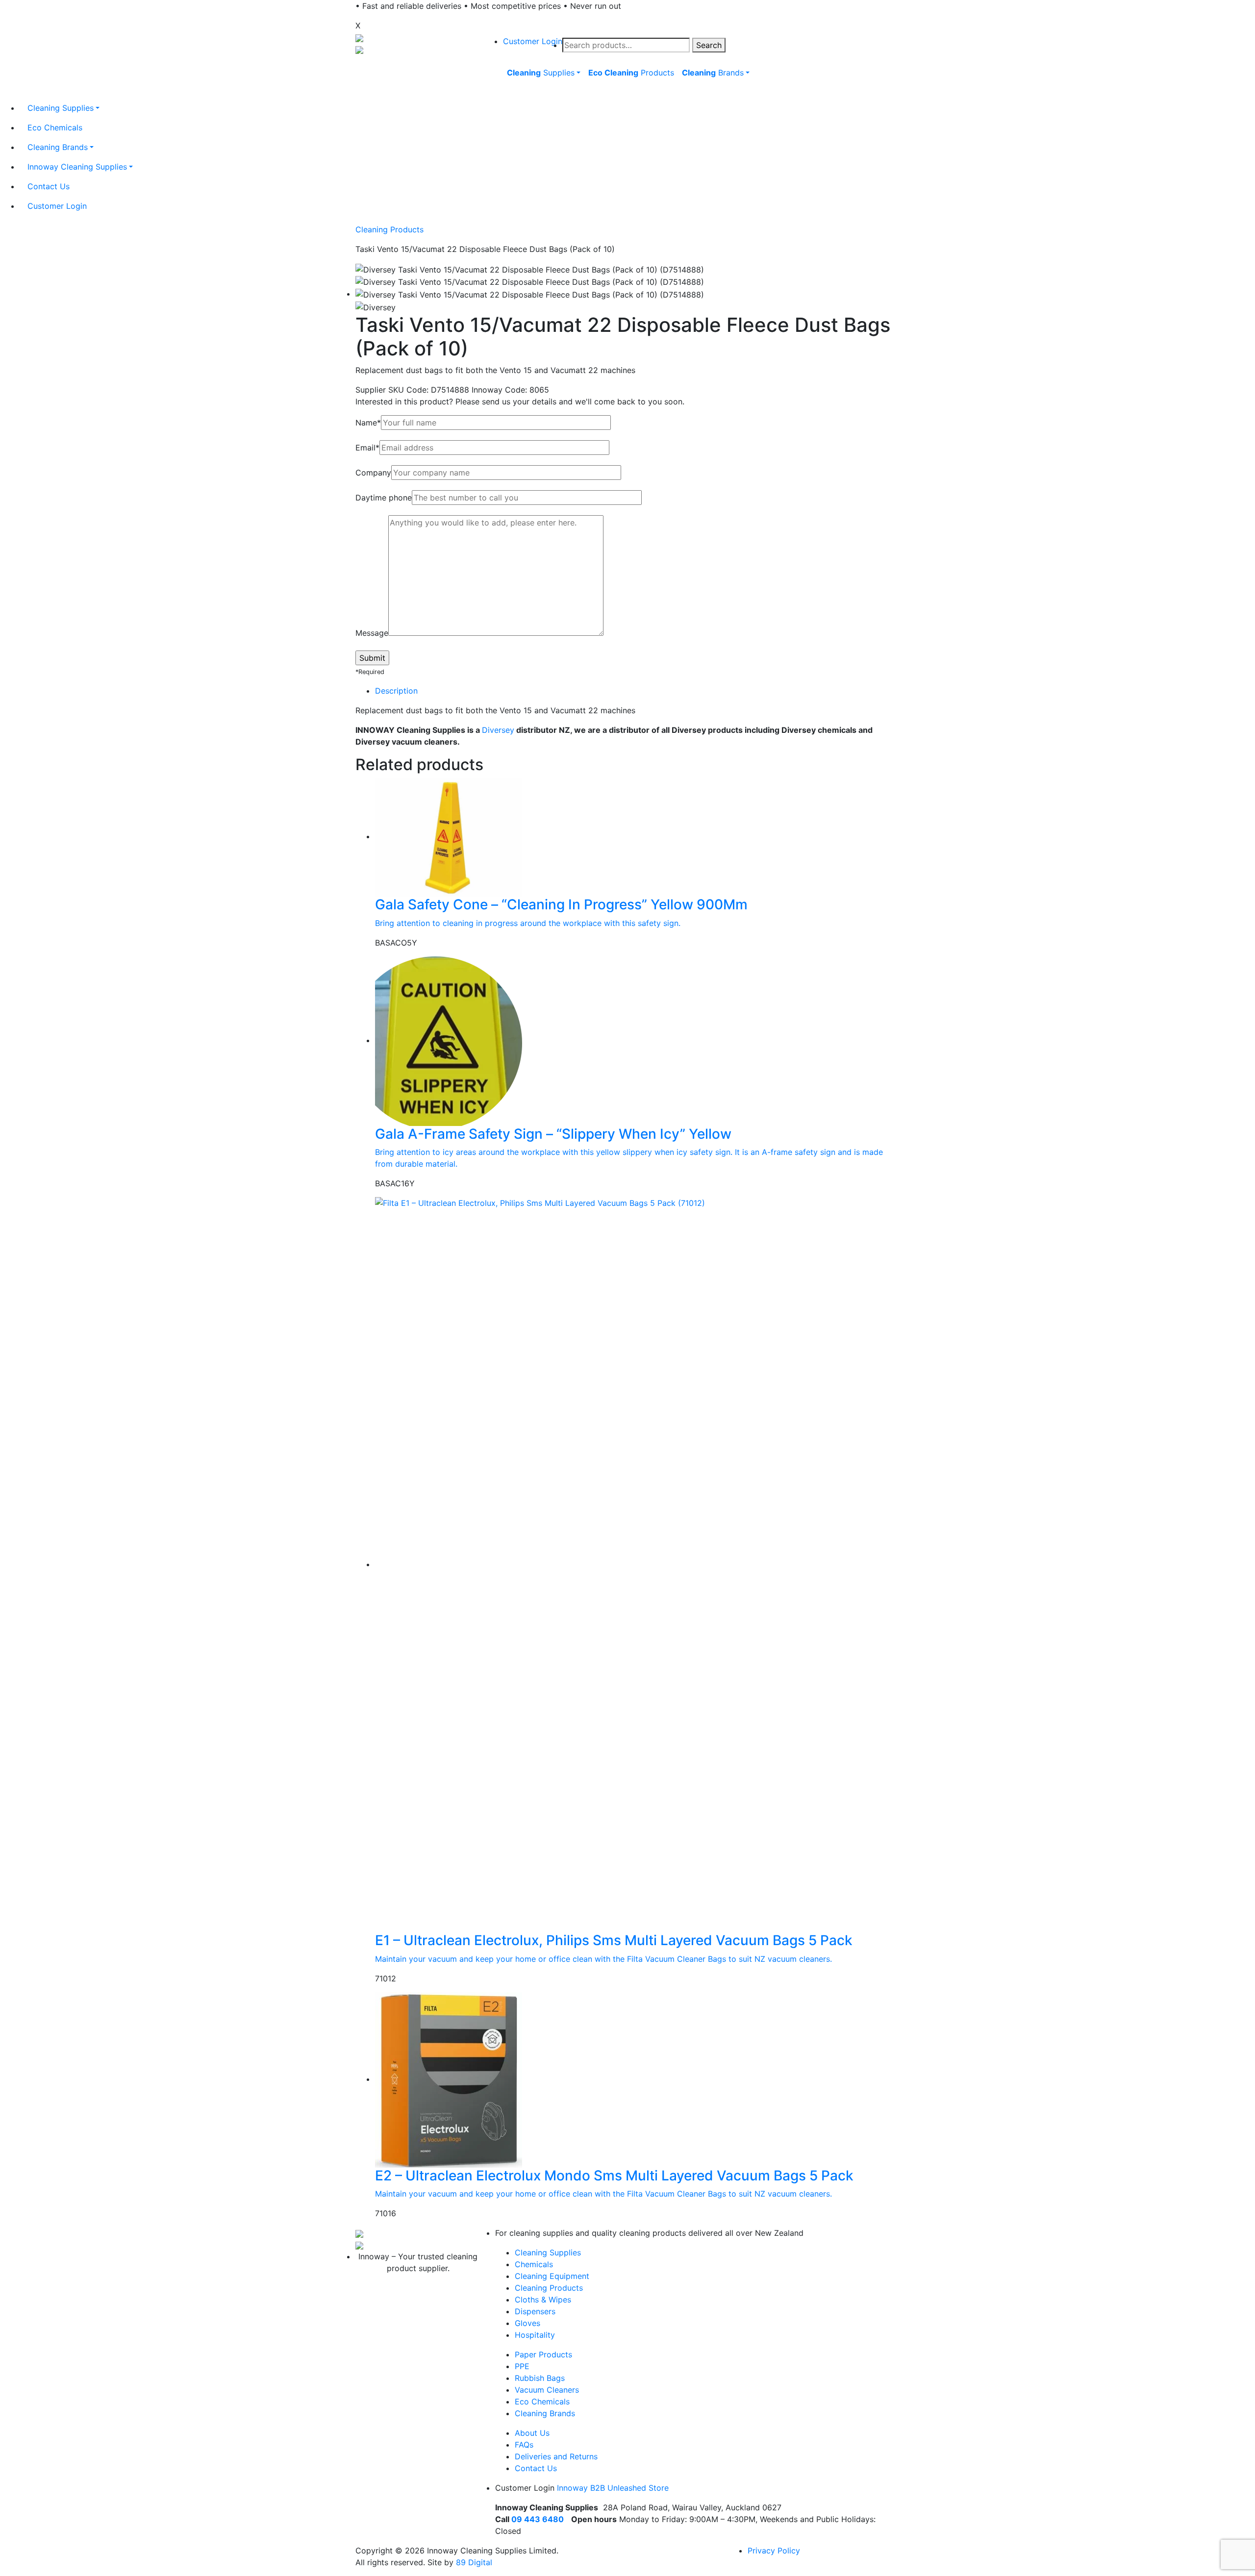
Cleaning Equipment (552, 2276)
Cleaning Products (389, 229)
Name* (368, 423)
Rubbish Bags (540, 2378)
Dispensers (535, 2311)
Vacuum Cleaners (547, 2390)
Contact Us (536, 2468)
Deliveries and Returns (556, 2456)
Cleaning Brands (545, 2413)
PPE (522, 2366)
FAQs (524, 2445)
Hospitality (535, 2335)
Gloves (527, 2323)
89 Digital (474, 2562)
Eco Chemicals (542, 2401)
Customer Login (533, 41)
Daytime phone (384, 498)
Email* (367, 448)
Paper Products (543, 2354)
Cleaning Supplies (548, 2252)
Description (396, 691)
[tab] (637, 691)
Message (372, 633)
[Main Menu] (502, 95)
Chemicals (534, 2264)
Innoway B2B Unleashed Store (613, 2488)
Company (373, 473)
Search (709, 45)
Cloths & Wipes (543, 2300)
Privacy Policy (774, 2551)
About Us (532, 2433)
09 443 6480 (538, 2519)
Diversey (498, 730)
